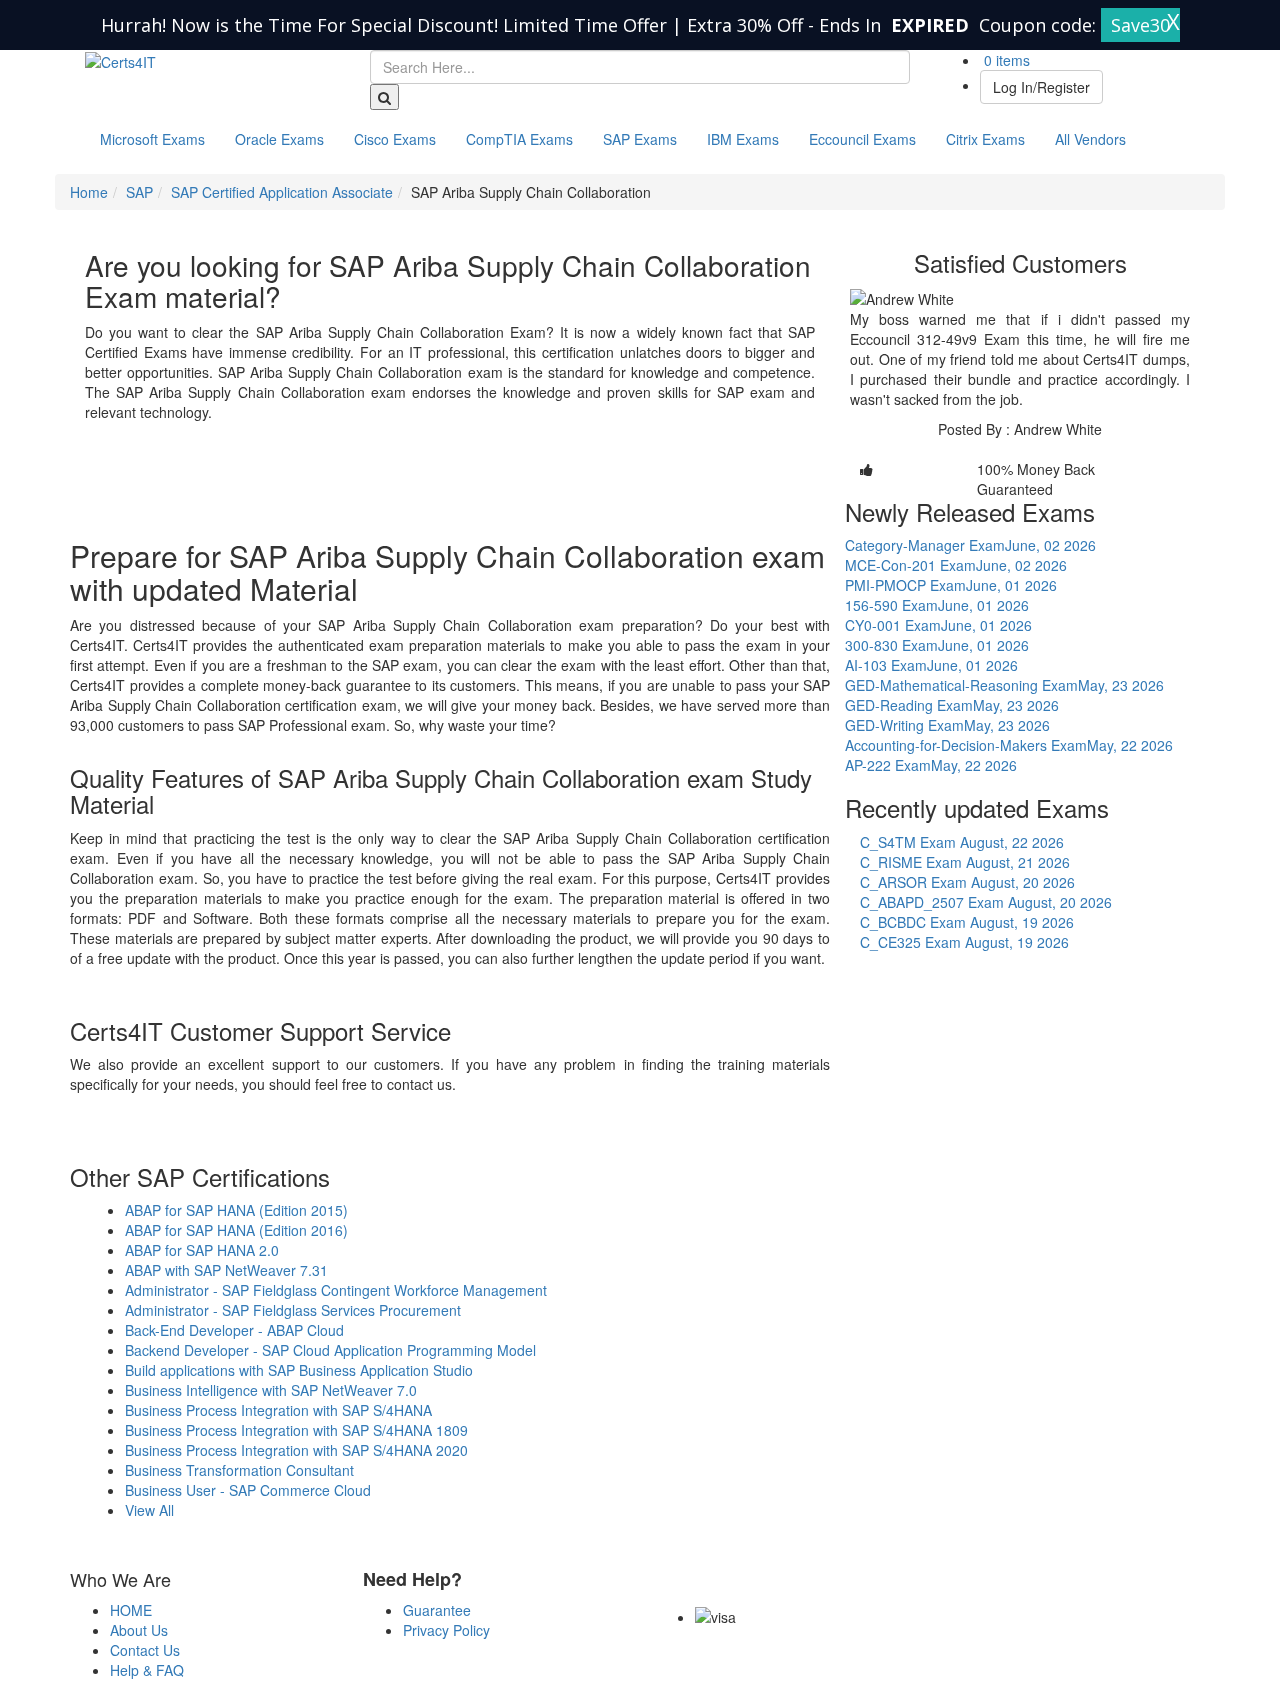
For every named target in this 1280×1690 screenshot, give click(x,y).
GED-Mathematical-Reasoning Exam (1004, 685)
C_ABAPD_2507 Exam (986, 902)
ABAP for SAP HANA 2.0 (202, 1250)
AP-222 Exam (931, 765)
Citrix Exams (985, 139)
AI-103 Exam (931, 665)
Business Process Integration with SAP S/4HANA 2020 (296, 1450)
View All (149, 1510)
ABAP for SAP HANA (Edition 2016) (236, 1230)
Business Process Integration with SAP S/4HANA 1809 (296, 1430)
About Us (139, 1630)
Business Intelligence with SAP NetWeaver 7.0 (271, 1390)
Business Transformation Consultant (239, 1470)
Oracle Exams (279, 139)
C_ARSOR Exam (967, 882)
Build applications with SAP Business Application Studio (299, 1370)
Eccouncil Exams (862, 139)
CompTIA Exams (519, 139)
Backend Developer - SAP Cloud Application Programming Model (330, 1350)
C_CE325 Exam (964, 942)
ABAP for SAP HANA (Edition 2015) (236, 1210)
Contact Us (145, 1650)
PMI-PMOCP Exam (951, 585)
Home (89, 192)
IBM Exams (743, 139)
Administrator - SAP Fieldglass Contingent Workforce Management (336, 1290)
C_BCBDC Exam (967, 922)
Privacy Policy (446, 1630)
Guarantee (437, 1610)
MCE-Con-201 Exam (956, 565)
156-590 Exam (937, 605)
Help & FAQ (147, 1670)
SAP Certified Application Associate (282, 192)
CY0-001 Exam (938, 625)
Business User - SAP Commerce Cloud (248, 1490)
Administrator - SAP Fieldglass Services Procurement (293, 1310)
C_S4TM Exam (962, 842)
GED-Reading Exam (952, 705)
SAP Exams (640, 139)
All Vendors (1090, 139)
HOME (131, 1610)
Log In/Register (1041, 87)
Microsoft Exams (152, 139)
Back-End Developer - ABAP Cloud (234, 1330)
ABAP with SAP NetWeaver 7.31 (226, 1270)
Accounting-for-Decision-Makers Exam (1009, 745)
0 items (1005, 60)
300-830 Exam (937, 645)
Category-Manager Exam (970, 545)
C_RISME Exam (965, 862)
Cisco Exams (395, 139)
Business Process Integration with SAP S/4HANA (278, 1410)
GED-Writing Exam (947, 725)
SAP (139, 192)
